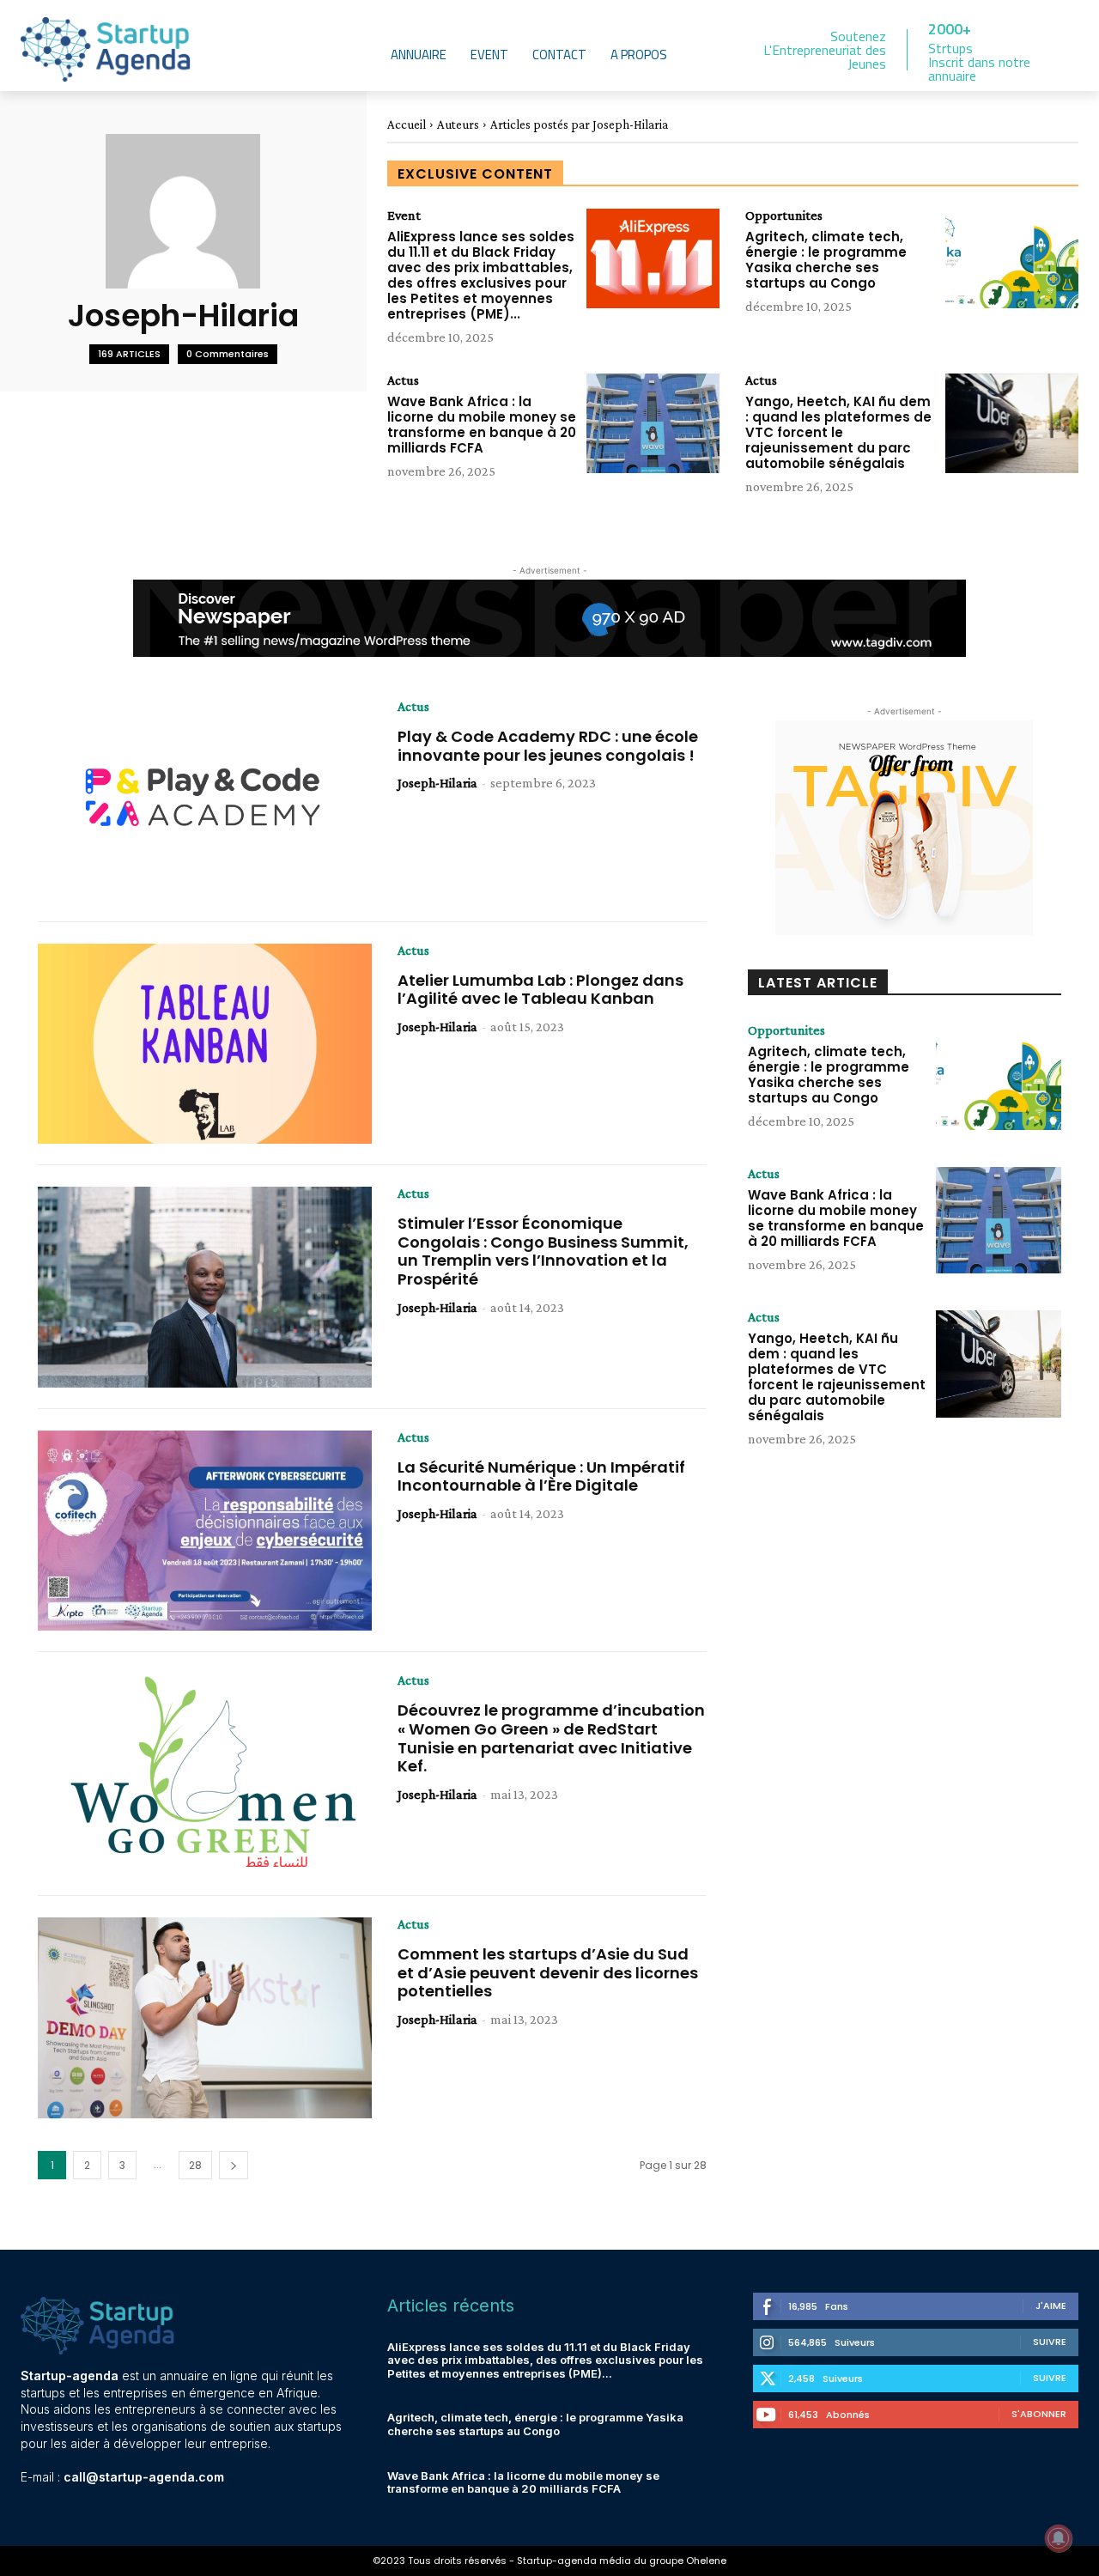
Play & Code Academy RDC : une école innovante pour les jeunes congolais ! (548, 746)
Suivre (1050, 2342)
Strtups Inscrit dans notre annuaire (979, 62)
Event (404, 216)
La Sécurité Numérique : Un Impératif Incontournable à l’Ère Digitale (541, 1476)
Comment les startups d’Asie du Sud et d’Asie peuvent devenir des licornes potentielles (548, 1972)
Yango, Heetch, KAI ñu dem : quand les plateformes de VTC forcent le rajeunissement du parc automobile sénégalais (838, 432)
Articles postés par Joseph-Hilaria (579, 125)
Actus (403, 380)
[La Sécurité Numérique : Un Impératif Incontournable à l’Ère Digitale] (205, 1531)
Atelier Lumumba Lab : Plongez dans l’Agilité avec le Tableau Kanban (540, 990)
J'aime (1051, 2306)
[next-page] (234, 2165)
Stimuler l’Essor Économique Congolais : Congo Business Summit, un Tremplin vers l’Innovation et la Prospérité (543, 1251)
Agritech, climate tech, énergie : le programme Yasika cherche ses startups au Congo (826, 260)
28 (195, 2165)
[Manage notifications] (1059, 2538)
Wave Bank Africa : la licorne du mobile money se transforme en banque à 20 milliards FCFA (482, 425)
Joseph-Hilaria (437, 783)
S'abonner (1039, 2414)
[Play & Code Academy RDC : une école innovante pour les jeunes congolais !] (205, 800)
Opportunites (784, 216)
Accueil (407, 125)
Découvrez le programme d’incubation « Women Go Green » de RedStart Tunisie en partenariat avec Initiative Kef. (551, 1738)
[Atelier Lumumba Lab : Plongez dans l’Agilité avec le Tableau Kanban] (205, 1044)
